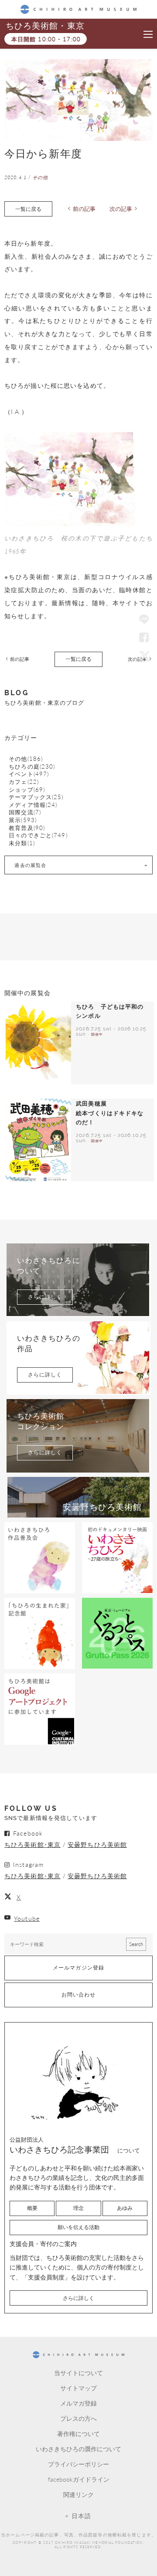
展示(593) (23, 820)
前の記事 (84, 209)
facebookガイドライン (79, 2479)
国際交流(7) (25, 812)
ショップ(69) (27, 790)
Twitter (144, 656)
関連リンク (78, 2494)
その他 (40, 177)
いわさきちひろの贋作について (78, 2449)
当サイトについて (78, 2373)
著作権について (78, 2433)
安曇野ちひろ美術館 (97, 1844)
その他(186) (26, 759)
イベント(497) (29, 774)
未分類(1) (22, 843)
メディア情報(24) (33, 805)
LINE (144, 620)
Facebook (144, 638)
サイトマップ (78, 2388)
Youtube (27, 1918)
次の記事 (121, 209)
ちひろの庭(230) (32, 767)
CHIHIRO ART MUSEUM (78, 9)
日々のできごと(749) (38, 835)
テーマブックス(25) (36, 797)
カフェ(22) (24, 782)
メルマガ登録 (78, 2403)
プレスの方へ (78, 2418)
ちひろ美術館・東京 (45, 26)
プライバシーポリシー (78, 2464)
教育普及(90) (27, 828)
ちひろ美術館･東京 (32, 1844)
